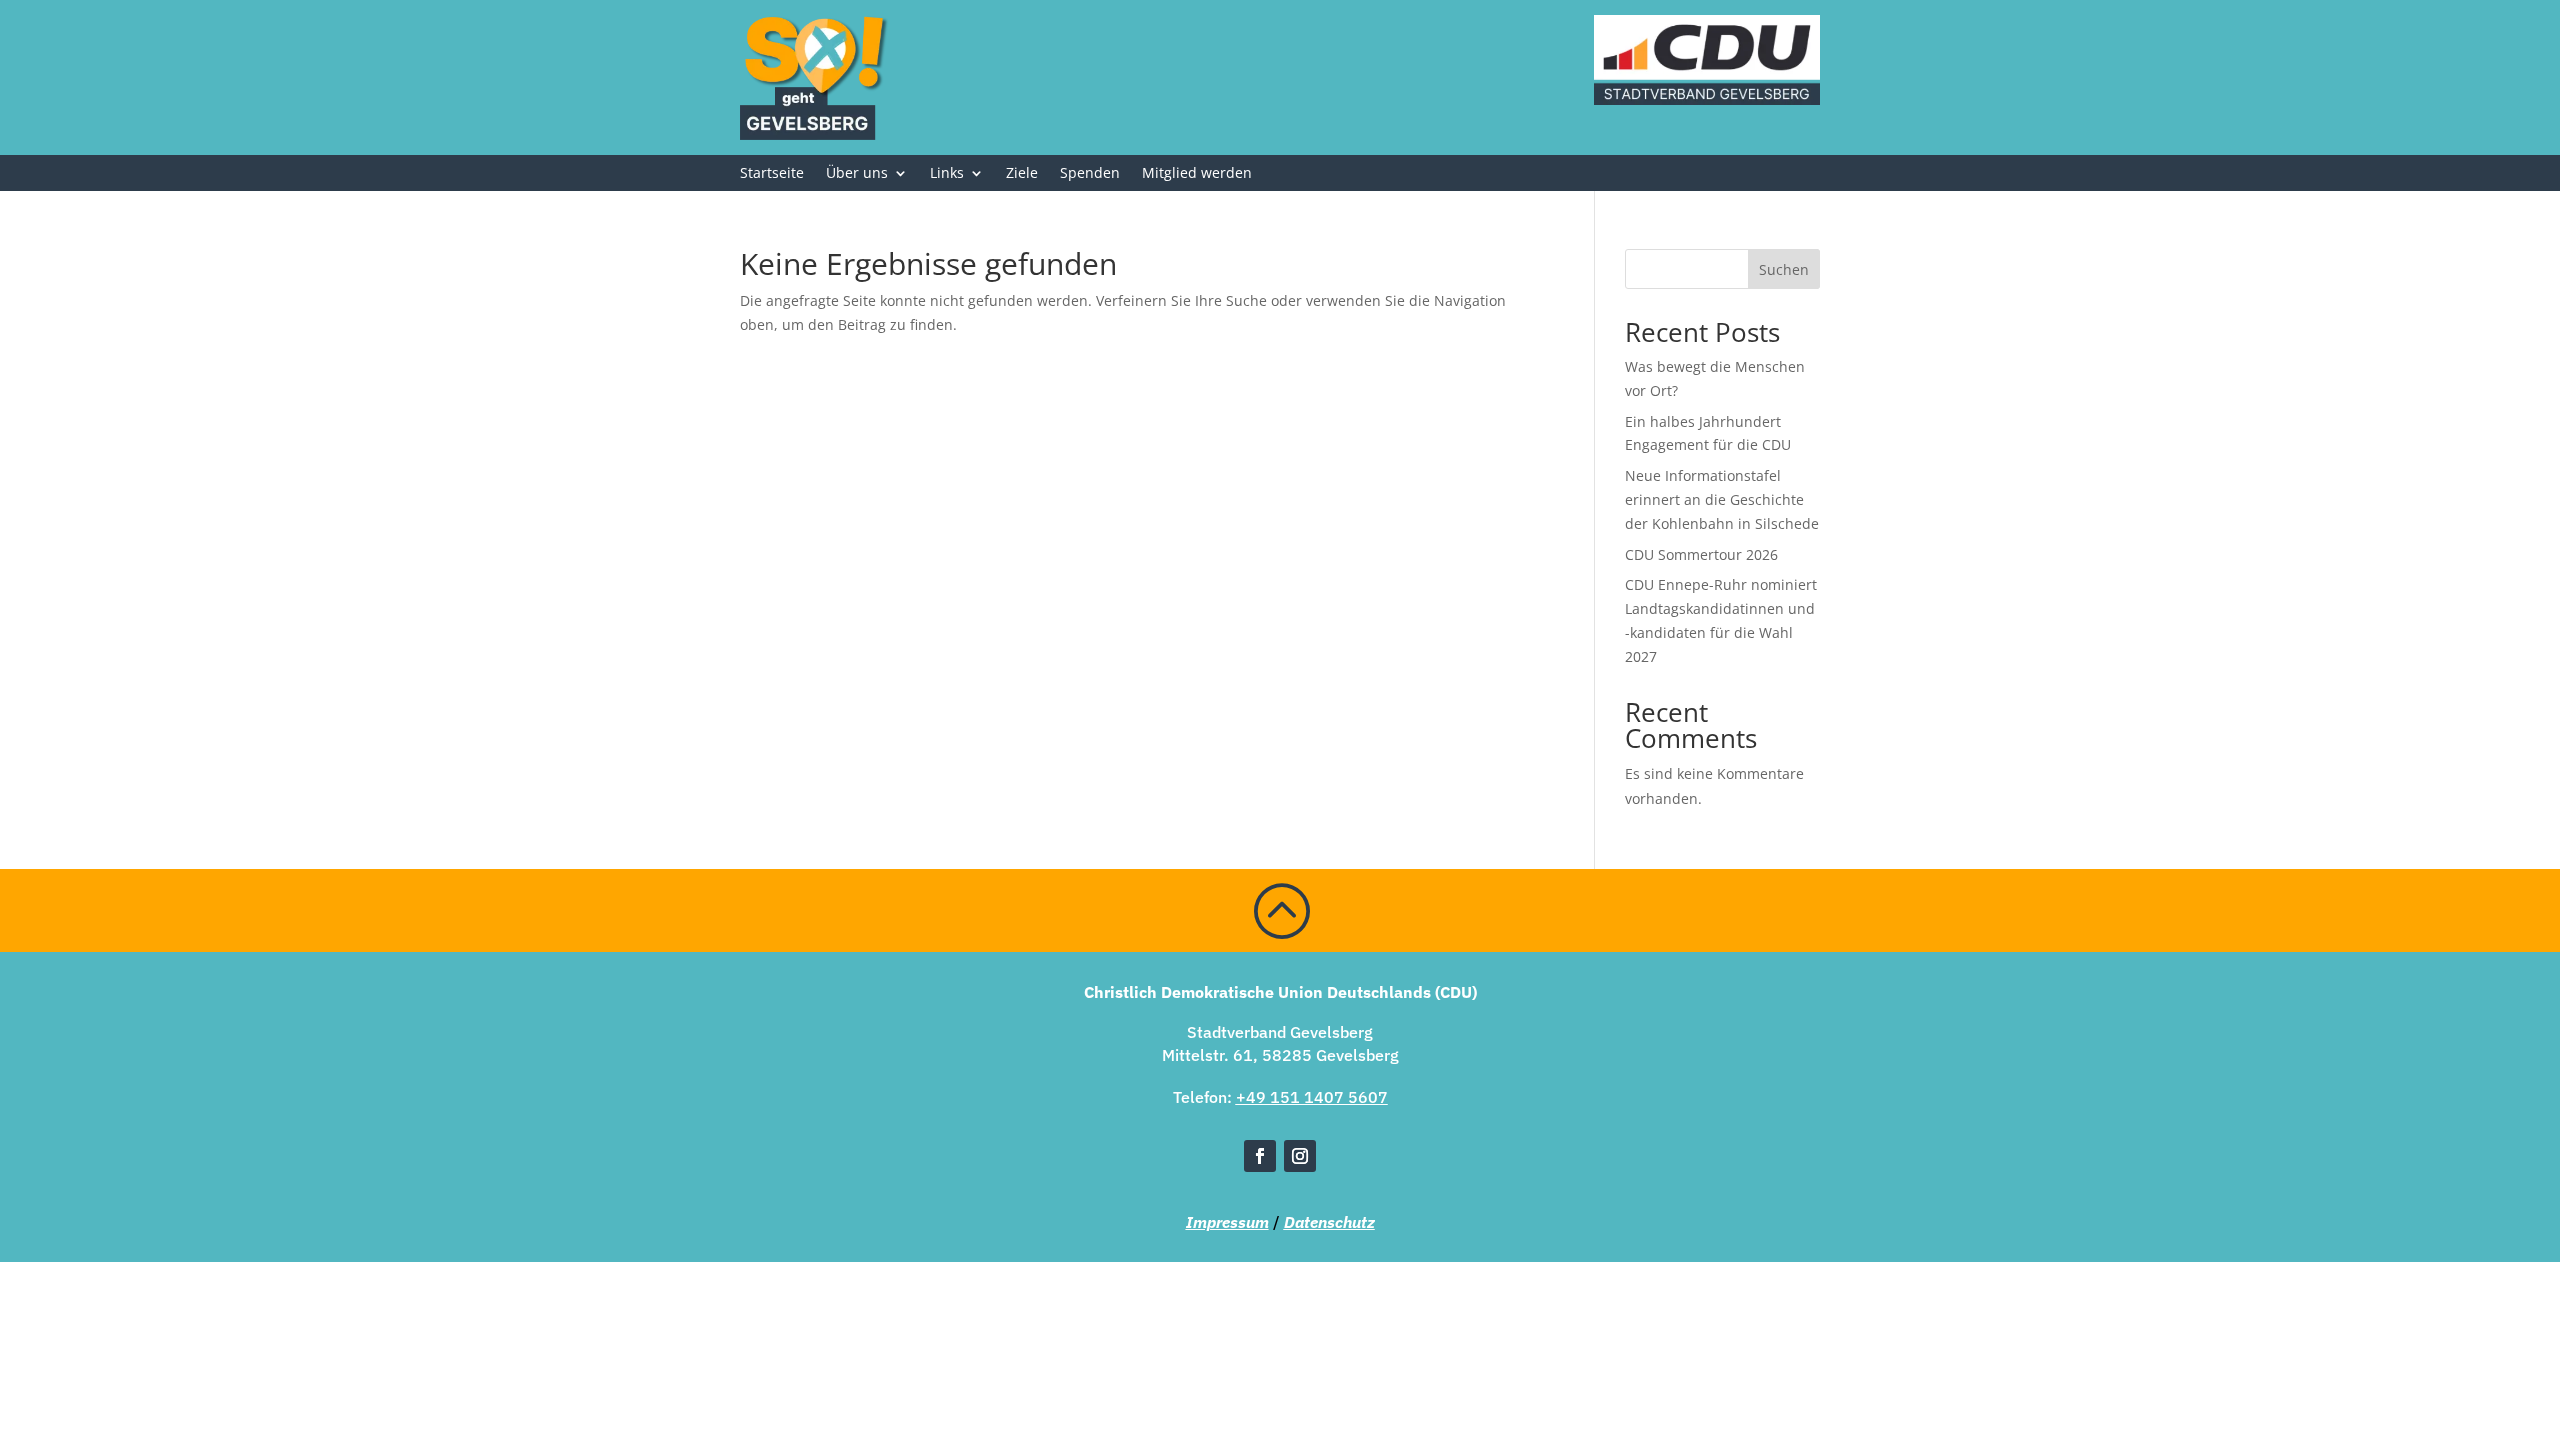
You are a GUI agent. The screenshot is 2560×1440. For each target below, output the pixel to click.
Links (947, 174)
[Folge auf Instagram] (1300, 1156)
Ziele (1022, 174)
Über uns (857, 174)
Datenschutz (1329, 1222)
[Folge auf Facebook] (1260, 1156)
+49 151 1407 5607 (1312, 1097)
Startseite (772, 174)
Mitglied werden (1197, 174)
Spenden (1090, 174)
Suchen (1784, 269)
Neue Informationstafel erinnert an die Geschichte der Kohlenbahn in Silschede (1722, 499)
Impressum (1227, 1222)
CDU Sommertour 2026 (1701, 554)
